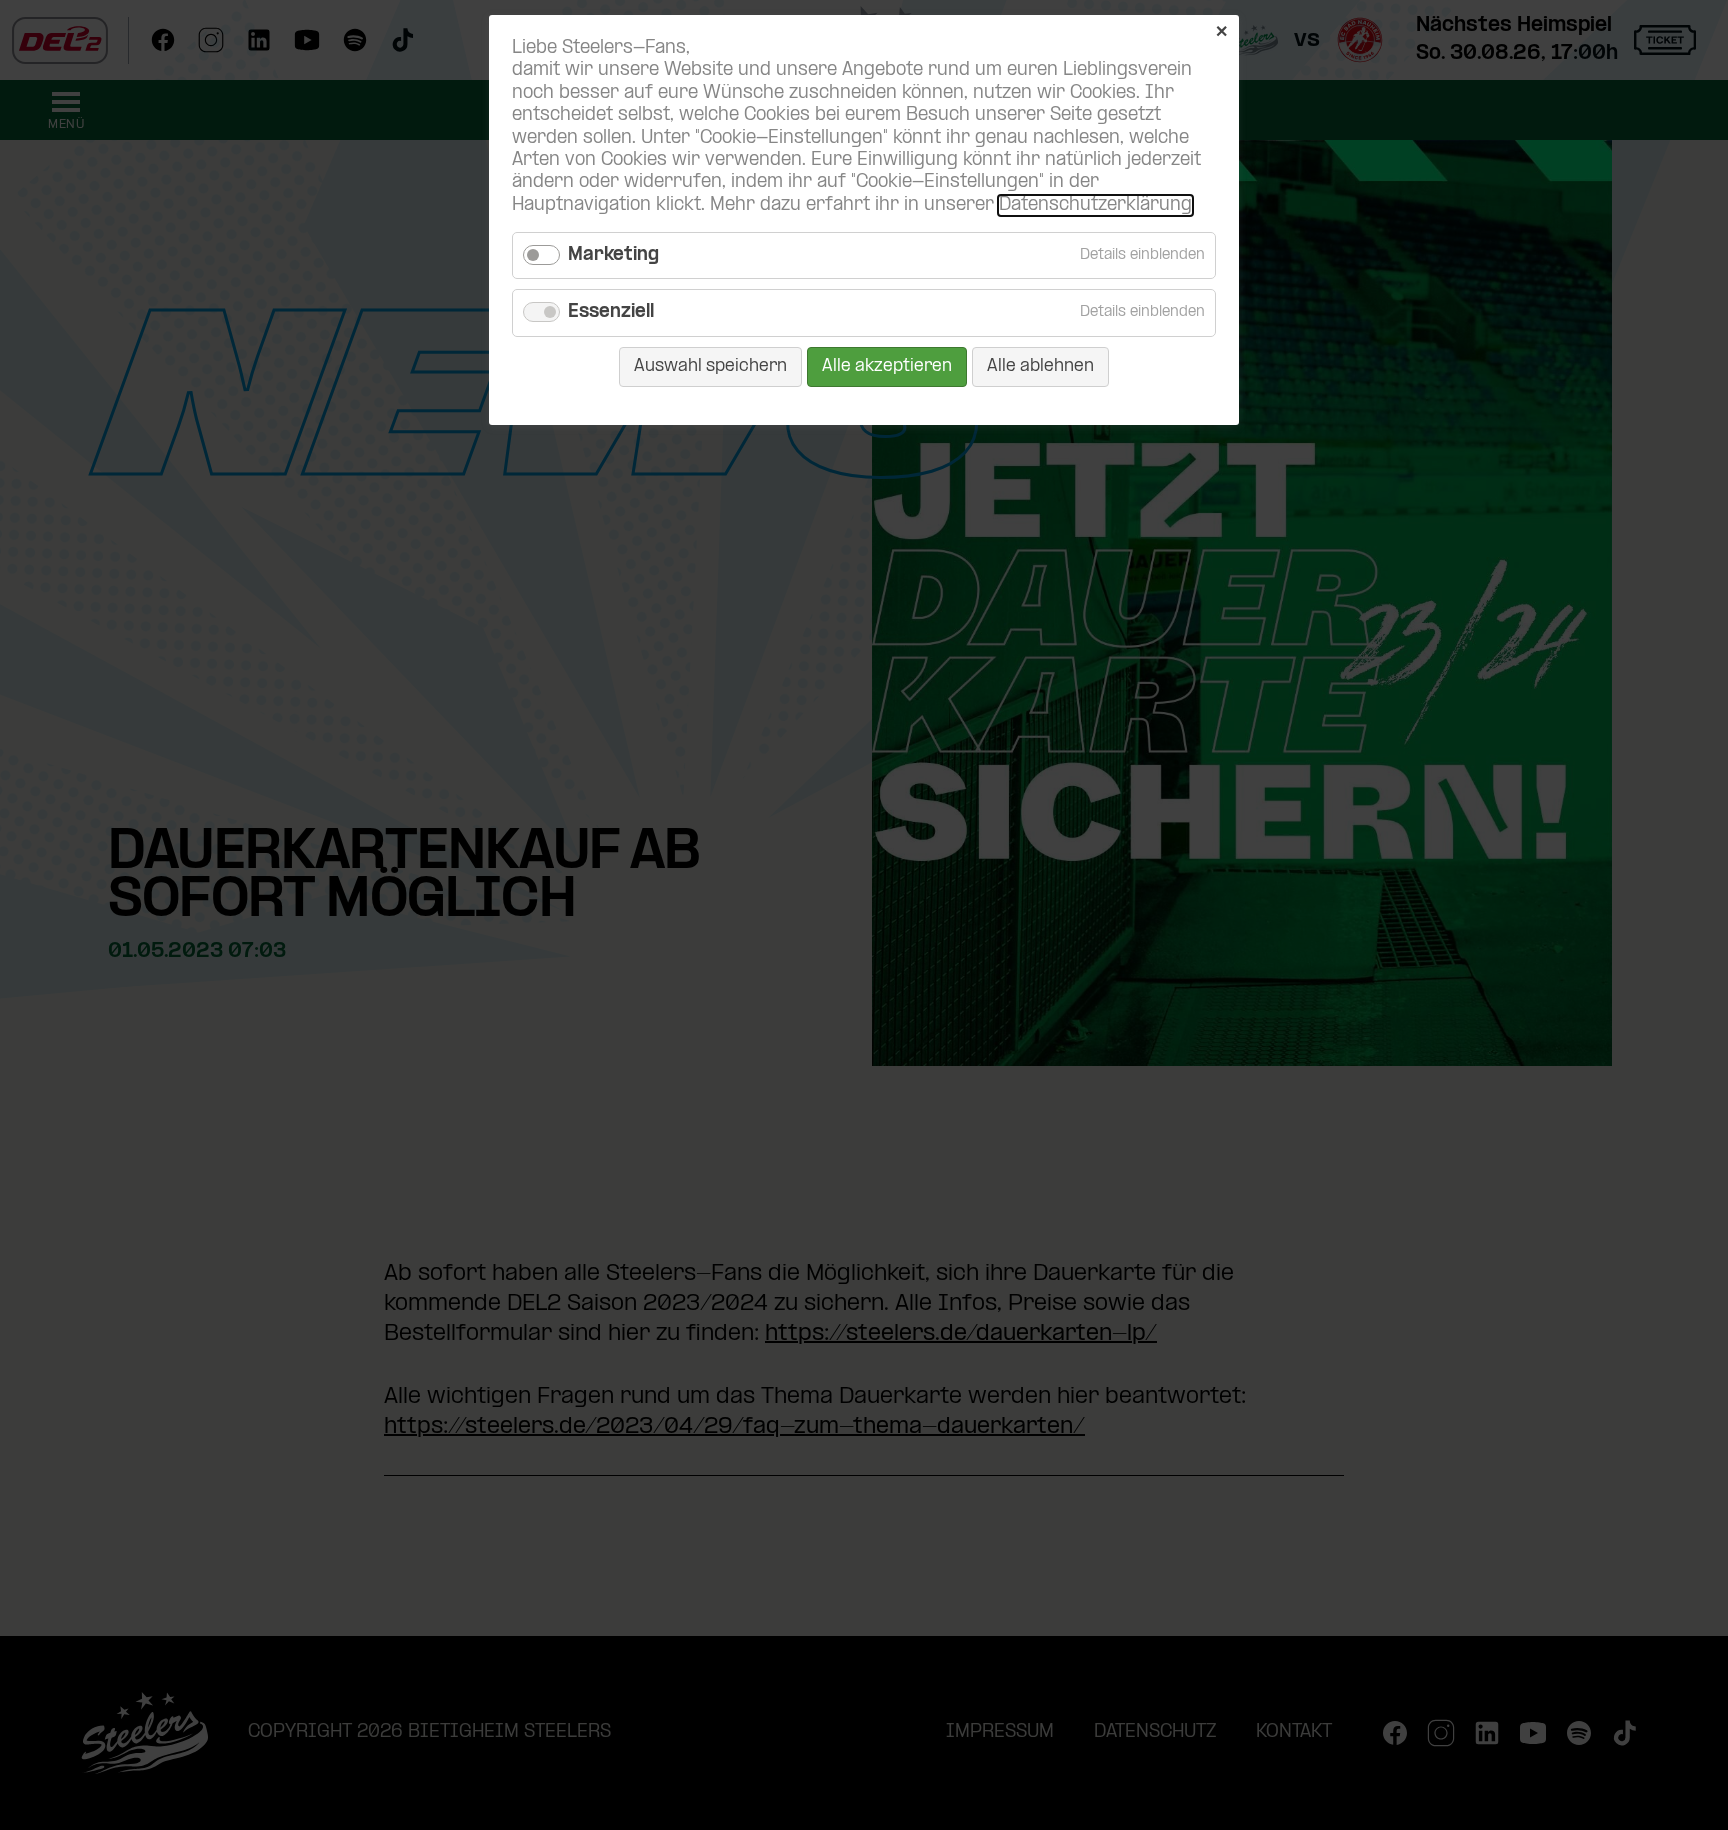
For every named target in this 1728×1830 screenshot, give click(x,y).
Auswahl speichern (710, 366)
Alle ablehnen (1040, 366)
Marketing (613, 255)
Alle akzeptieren (887, 366)
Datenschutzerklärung (1095, 205)
